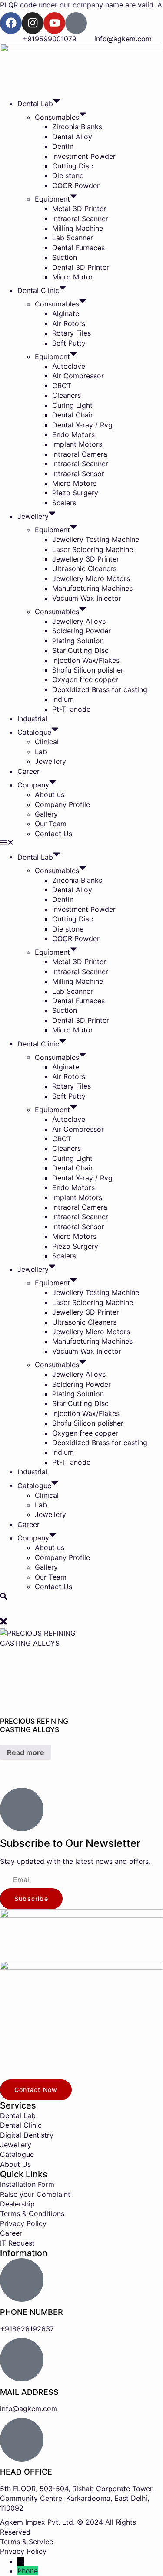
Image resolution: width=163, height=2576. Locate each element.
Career (28, 771)
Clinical (47, 742)
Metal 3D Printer (79, 209)
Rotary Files (72, 333)
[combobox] (81, 1609)
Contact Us (53, 834)
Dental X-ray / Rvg (82, 425)
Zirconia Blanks (77, 127)
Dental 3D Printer (81, 267)
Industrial (32, 719)
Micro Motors (74, 483)
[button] (81, 843)
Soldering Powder (81, 631)
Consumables (57, 117)
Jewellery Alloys (79, 621)
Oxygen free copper (85, 679)
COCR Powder (76, 185)
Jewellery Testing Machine (96, 539)
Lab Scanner (73, 238)
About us (50, 794)
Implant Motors (77, 444)
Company (33, 785)
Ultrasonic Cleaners (84, 568)
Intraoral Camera (80, 454)
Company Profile (62, 804)
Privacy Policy (23, 2551)
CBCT (62, 386)
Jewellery (33, 516)
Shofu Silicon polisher (88, 670)
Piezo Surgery (75, 493)
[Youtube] (54, 23)
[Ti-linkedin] (76, 23)
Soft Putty (69, 343)
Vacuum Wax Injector (87, 598)
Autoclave (69, 366)
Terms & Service (27, 2542)
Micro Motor (73, 277)
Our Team (51, 824)
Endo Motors (73, 434)
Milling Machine (78, 228)
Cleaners (67, 395)
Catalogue (34, 732)
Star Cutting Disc (80, 650)
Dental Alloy (72, 137)
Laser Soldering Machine (93, 549)
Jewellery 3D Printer (86, 559)
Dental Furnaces (78, 248)
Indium (63, 699)
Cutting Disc (73, 166)
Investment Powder (84, 156)
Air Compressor (78, 376)
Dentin (63, 146)
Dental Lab (35, 104)
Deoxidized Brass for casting (100, 689)
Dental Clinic (38, 290)
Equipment (52, 199)
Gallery (46, 814)
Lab (41, 752)
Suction (65, 257)
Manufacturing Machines (92, 588)
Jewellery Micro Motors (91, 578)
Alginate (66, 313)
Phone (28, 2571)
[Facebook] (11, 23)
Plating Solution (78, 641)
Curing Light (72, 405)
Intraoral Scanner (80, 219)
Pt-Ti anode (71, 709)
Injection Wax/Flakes (86, 660)
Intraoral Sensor (78, 474)
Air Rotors (69, 323)
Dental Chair (73, 415)
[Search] (3, 1597)
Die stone (68, 175)
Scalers (64, 503)
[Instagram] (33, 23)
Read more (26, 1752)
